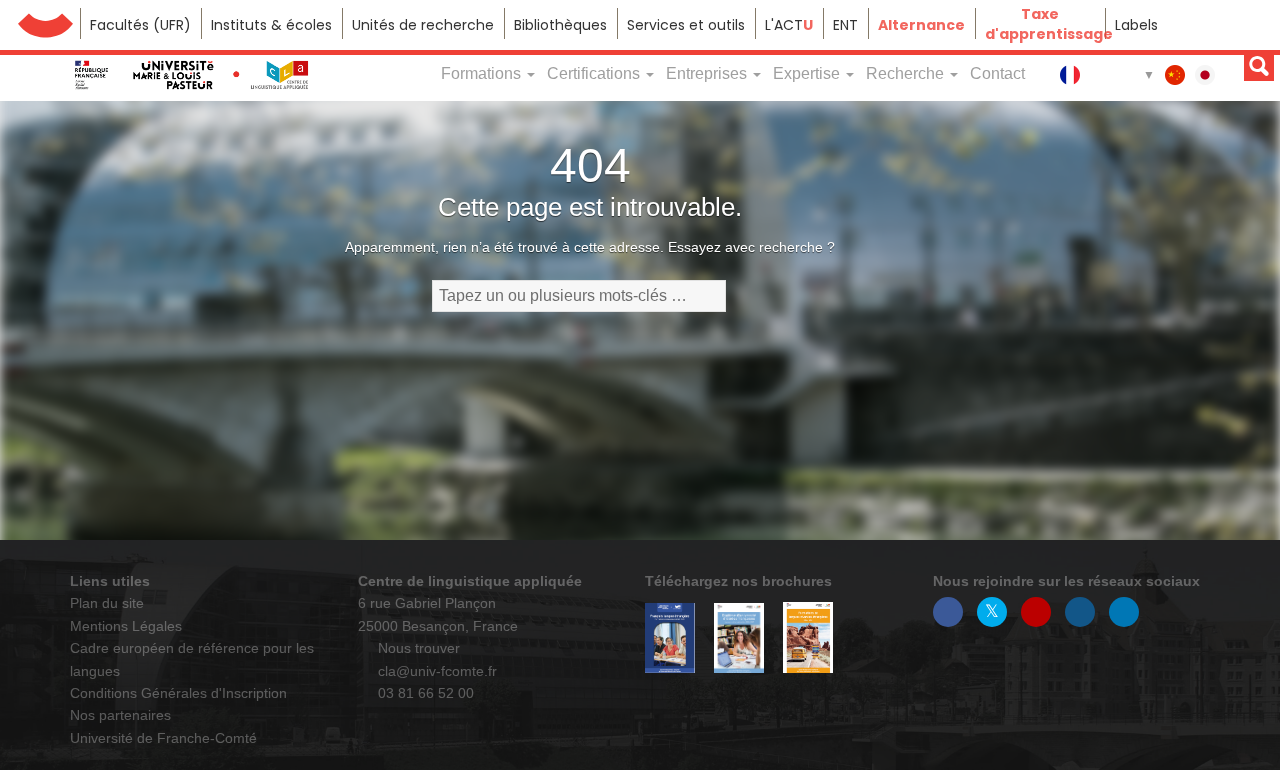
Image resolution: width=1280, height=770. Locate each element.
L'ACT (789, 25)
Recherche (907, 73)
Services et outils (686, 25)
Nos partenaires (120, 715)
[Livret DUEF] (739, 638)
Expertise (808, 73)
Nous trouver (417, 648)
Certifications (595, 73)
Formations (483, 73)
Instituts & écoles (271, 25)
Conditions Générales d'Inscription (178, 693)
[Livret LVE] (808, 637)
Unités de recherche (423, 25)
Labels (1136, 25)
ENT (845, 25)
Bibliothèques (560, 25)
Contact (997, 73)
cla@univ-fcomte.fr (435, 671)
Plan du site (107, 603)
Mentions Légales (126, 626)
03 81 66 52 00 (424, 693)
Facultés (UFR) (140, 25)
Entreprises (708, 73)
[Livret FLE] (670, 638)
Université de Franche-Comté (45, 23)
